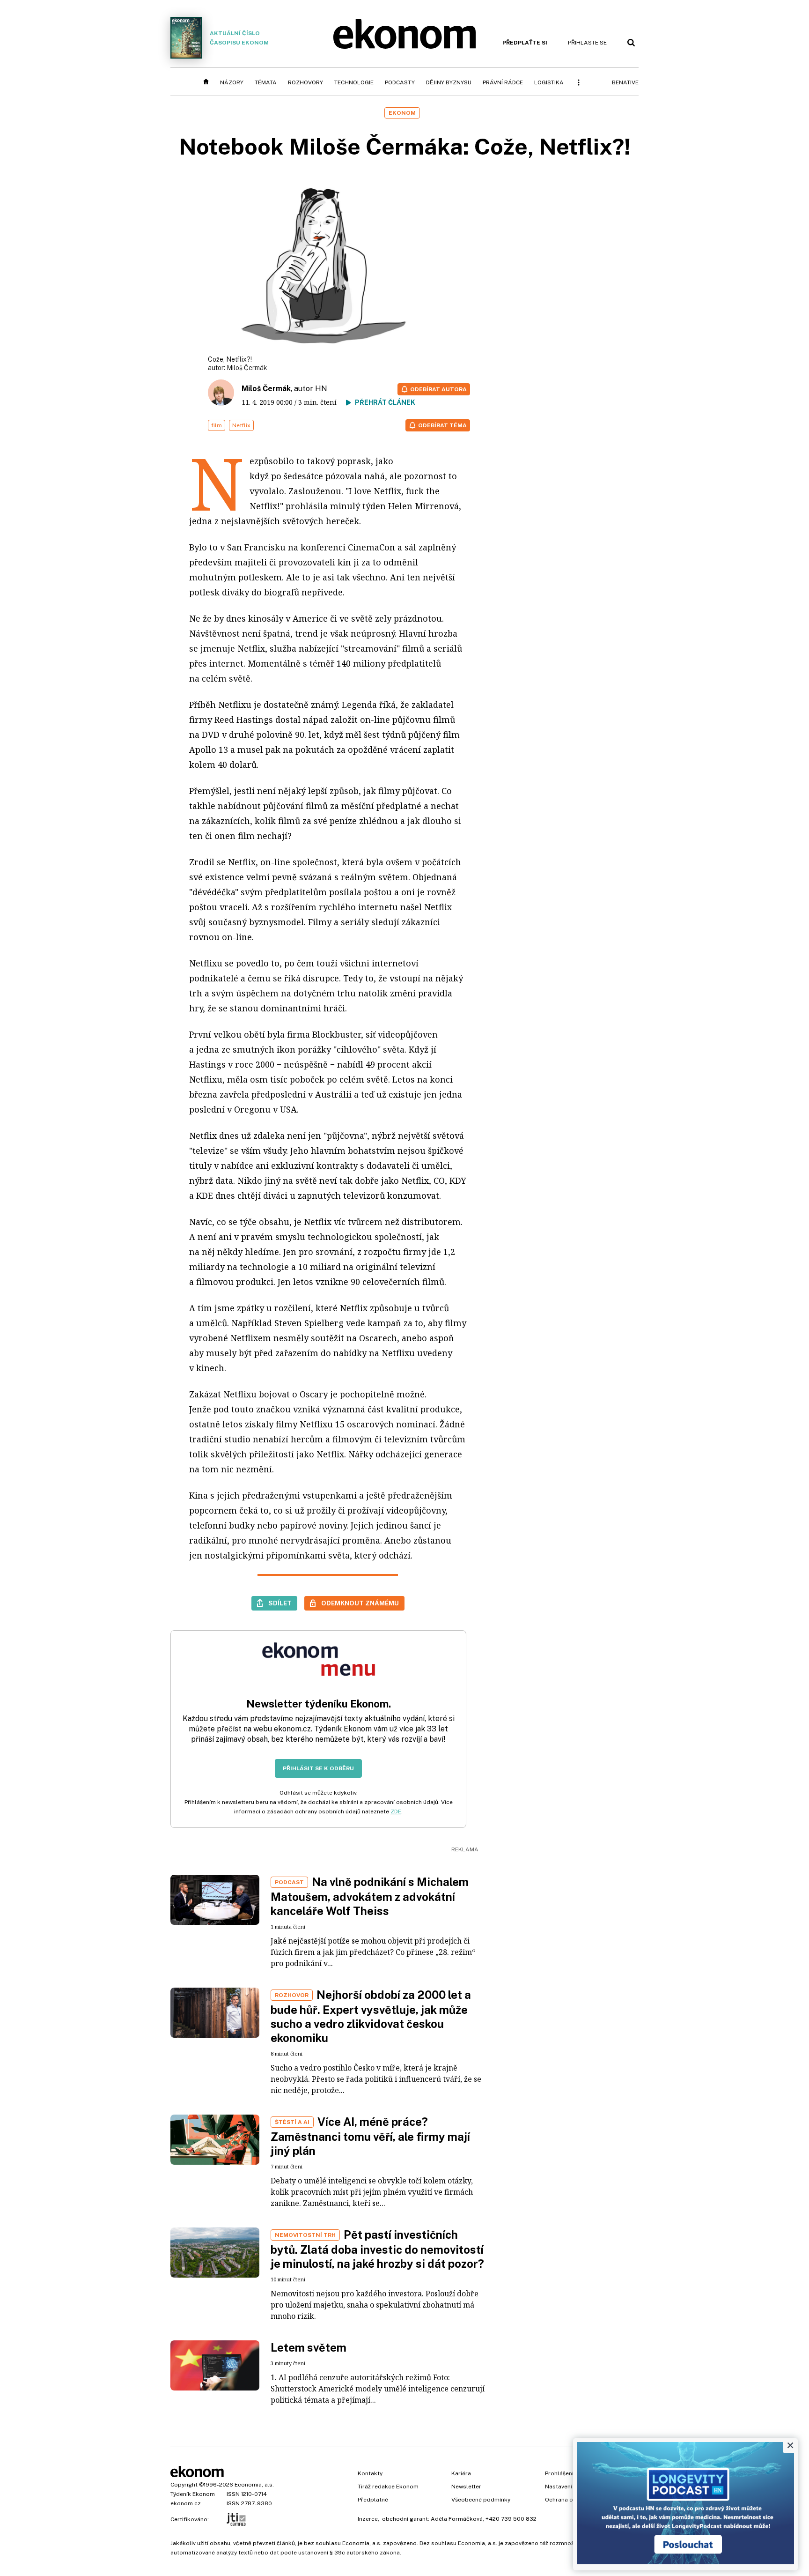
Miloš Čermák (247, 368)
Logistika (549, 82)
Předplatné (373, 2500)
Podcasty (400, 82)
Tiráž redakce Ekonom (388, 2487)
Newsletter (466, 2487)
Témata (266, 82)
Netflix (241, 425)
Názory (232, 82)
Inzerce (368, 2519)
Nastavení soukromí (572, 2487)
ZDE (396, 1811)
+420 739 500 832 (511, 2519)
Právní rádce (503, 82)
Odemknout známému (360, 1603)
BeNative (625, 82)
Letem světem (309, 2347)
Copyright (184, 2485)
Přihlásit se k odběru (318, 1768)
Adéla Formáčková (457, 2519)
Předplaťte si (525, 43)
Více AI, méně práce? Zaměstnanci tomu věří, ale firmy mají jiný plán (370, 2136)
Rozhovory (305, 82)
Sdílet (280, 1603)
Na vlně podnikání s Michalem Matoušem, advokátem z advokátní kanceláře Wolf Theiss (370, 1896)
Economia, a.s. (254, 2485)
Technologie (354, 82)
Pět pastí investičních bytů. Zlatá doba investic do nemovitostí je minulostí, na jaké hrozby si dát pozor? (377, 2249)
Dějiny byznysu (449, 82)
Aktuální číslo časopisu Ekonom (239, 38)
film (217, 425)
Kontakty (370, 2473)
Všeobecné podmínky (481, 2500)
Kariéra (461, 2473)
